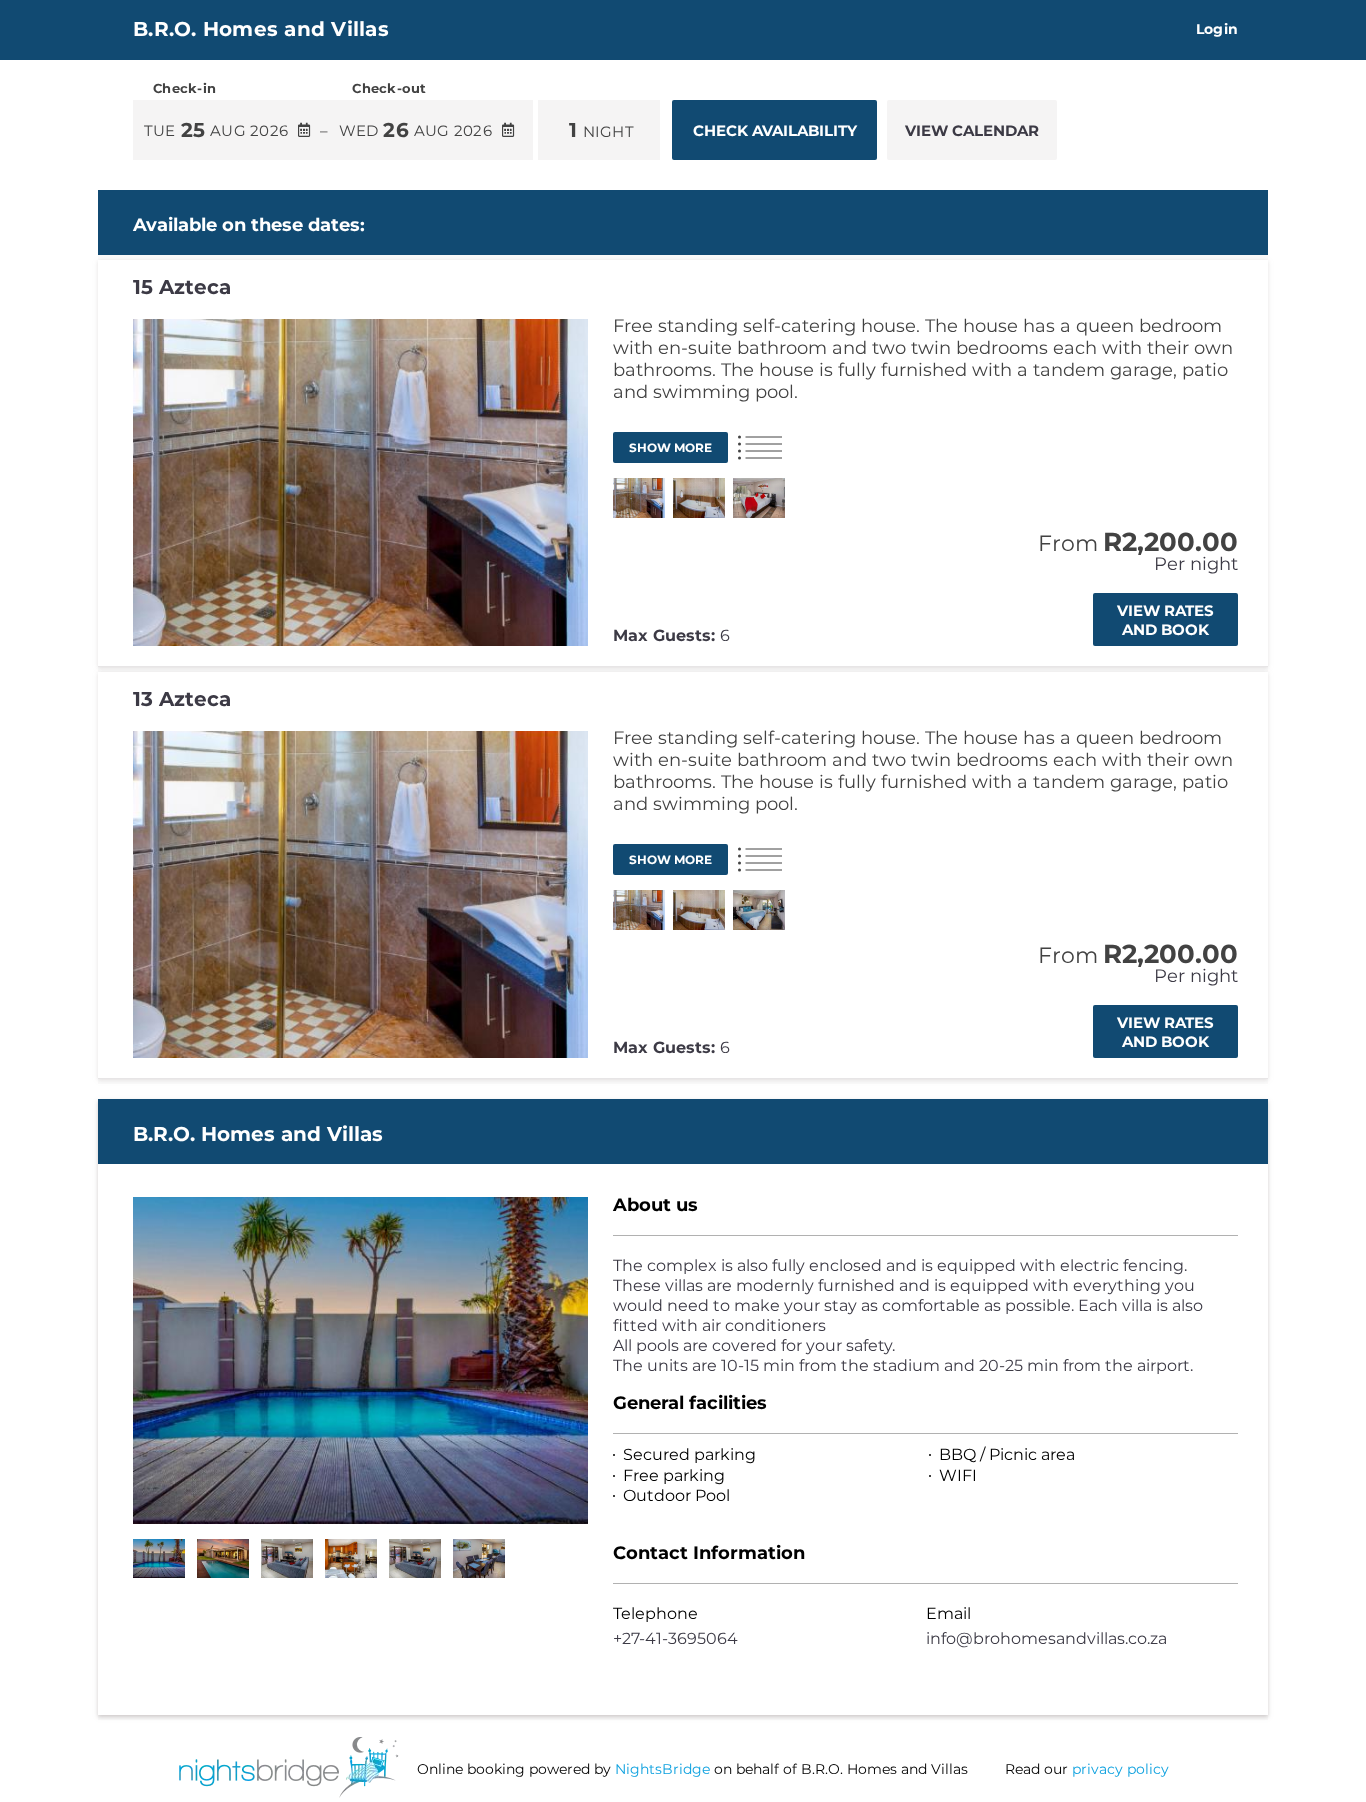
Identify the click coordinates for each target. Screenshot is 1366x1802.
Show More (670, 447)
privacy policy (1120, 1769)
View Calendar (972, 130)
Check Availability (775, 130)
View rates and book (1165, 620)
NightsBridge (662, 1769)
